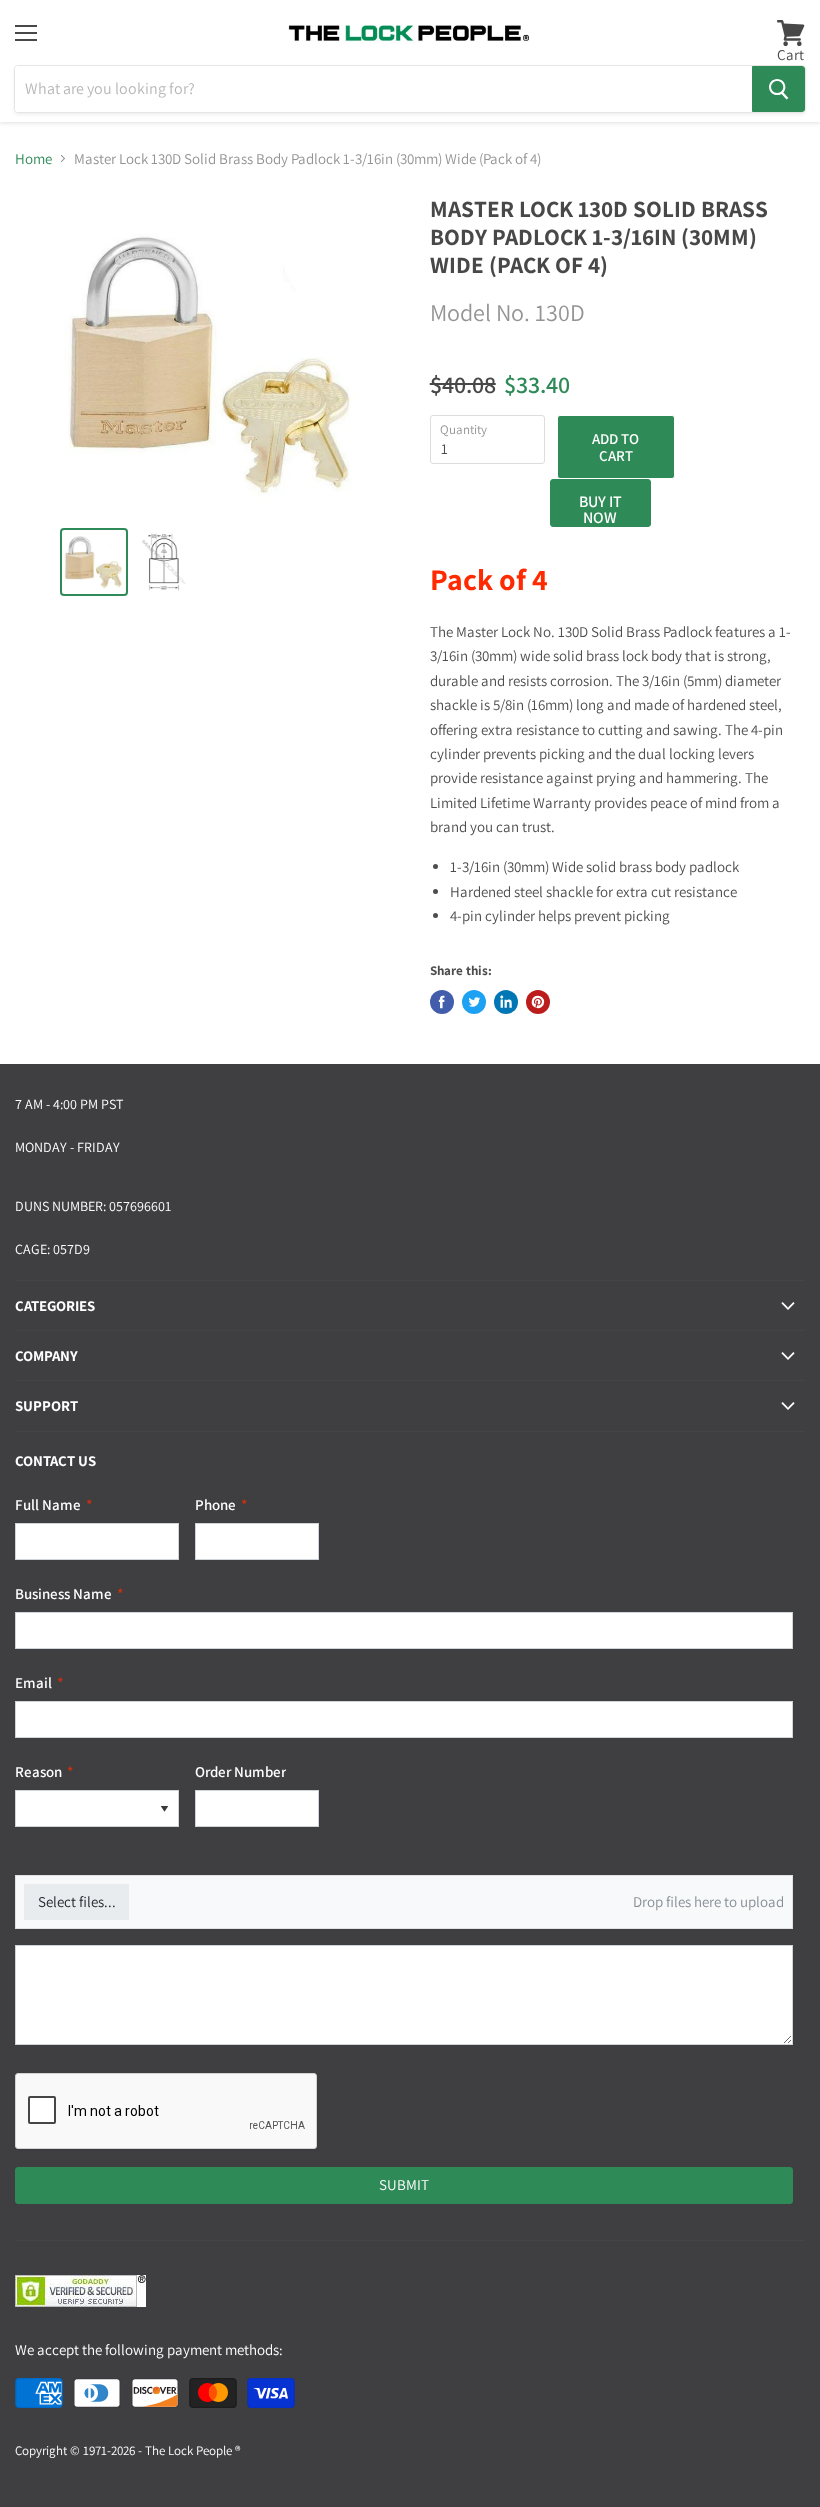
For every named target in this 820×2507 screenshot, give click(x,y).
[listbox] (97, 1808)
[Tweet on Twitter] (474, 1002)
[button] (164, 1808)
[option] (83, 1808)
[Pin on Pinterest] (538, 1002)
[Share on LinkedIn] (506, 1002)
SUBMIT (404, 2184)
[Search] (778, 89)
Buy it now (600, 509)
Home (33, 158)
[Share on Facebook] (442, 1002)
